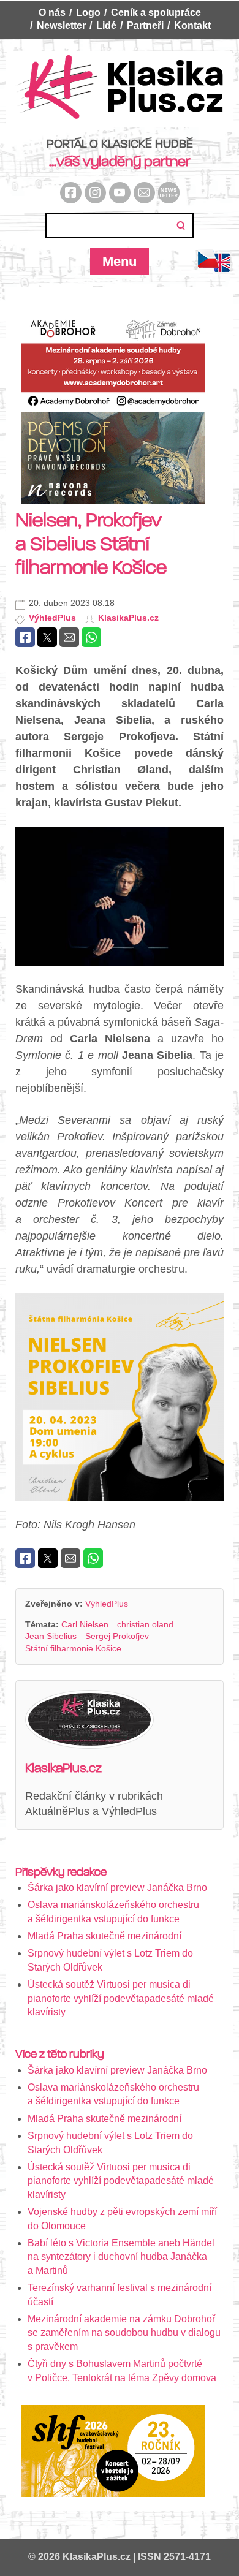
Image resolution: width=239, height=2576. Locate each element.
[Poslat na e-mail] (69, 637)
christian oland (145, 1624)
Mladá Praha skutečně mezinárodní (104, 1936)
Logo (88, 13)
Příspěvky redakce (61, 1872)
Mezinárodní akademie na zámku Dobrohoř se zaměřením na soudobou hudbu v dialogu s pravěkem (124, 2333)
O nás (52, 13)
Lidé (106, 25)
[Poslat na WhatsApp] (91, 637)
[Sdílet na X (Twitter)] (47, 637)
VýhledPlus (52, 618)
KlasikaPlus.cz (128, 618)
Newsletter (61, 25)
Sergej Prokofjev (117, 1636)
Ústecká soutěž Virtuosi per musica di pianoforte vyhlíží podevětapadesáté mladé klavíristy (121, 1998)
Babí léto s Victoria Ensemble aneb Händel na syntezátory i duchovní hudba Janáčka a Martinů (121, 2257)
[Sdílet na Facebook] (25, 637)
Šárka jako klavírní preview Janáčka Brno (117, 1888)
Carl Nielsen (85, 1624)
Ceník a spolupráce (156, 13)
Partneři (145, 25)
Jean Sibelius (51, 1636)
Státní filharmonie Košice (73, 1648)
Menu (120, 261)
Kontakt (192, 25)
